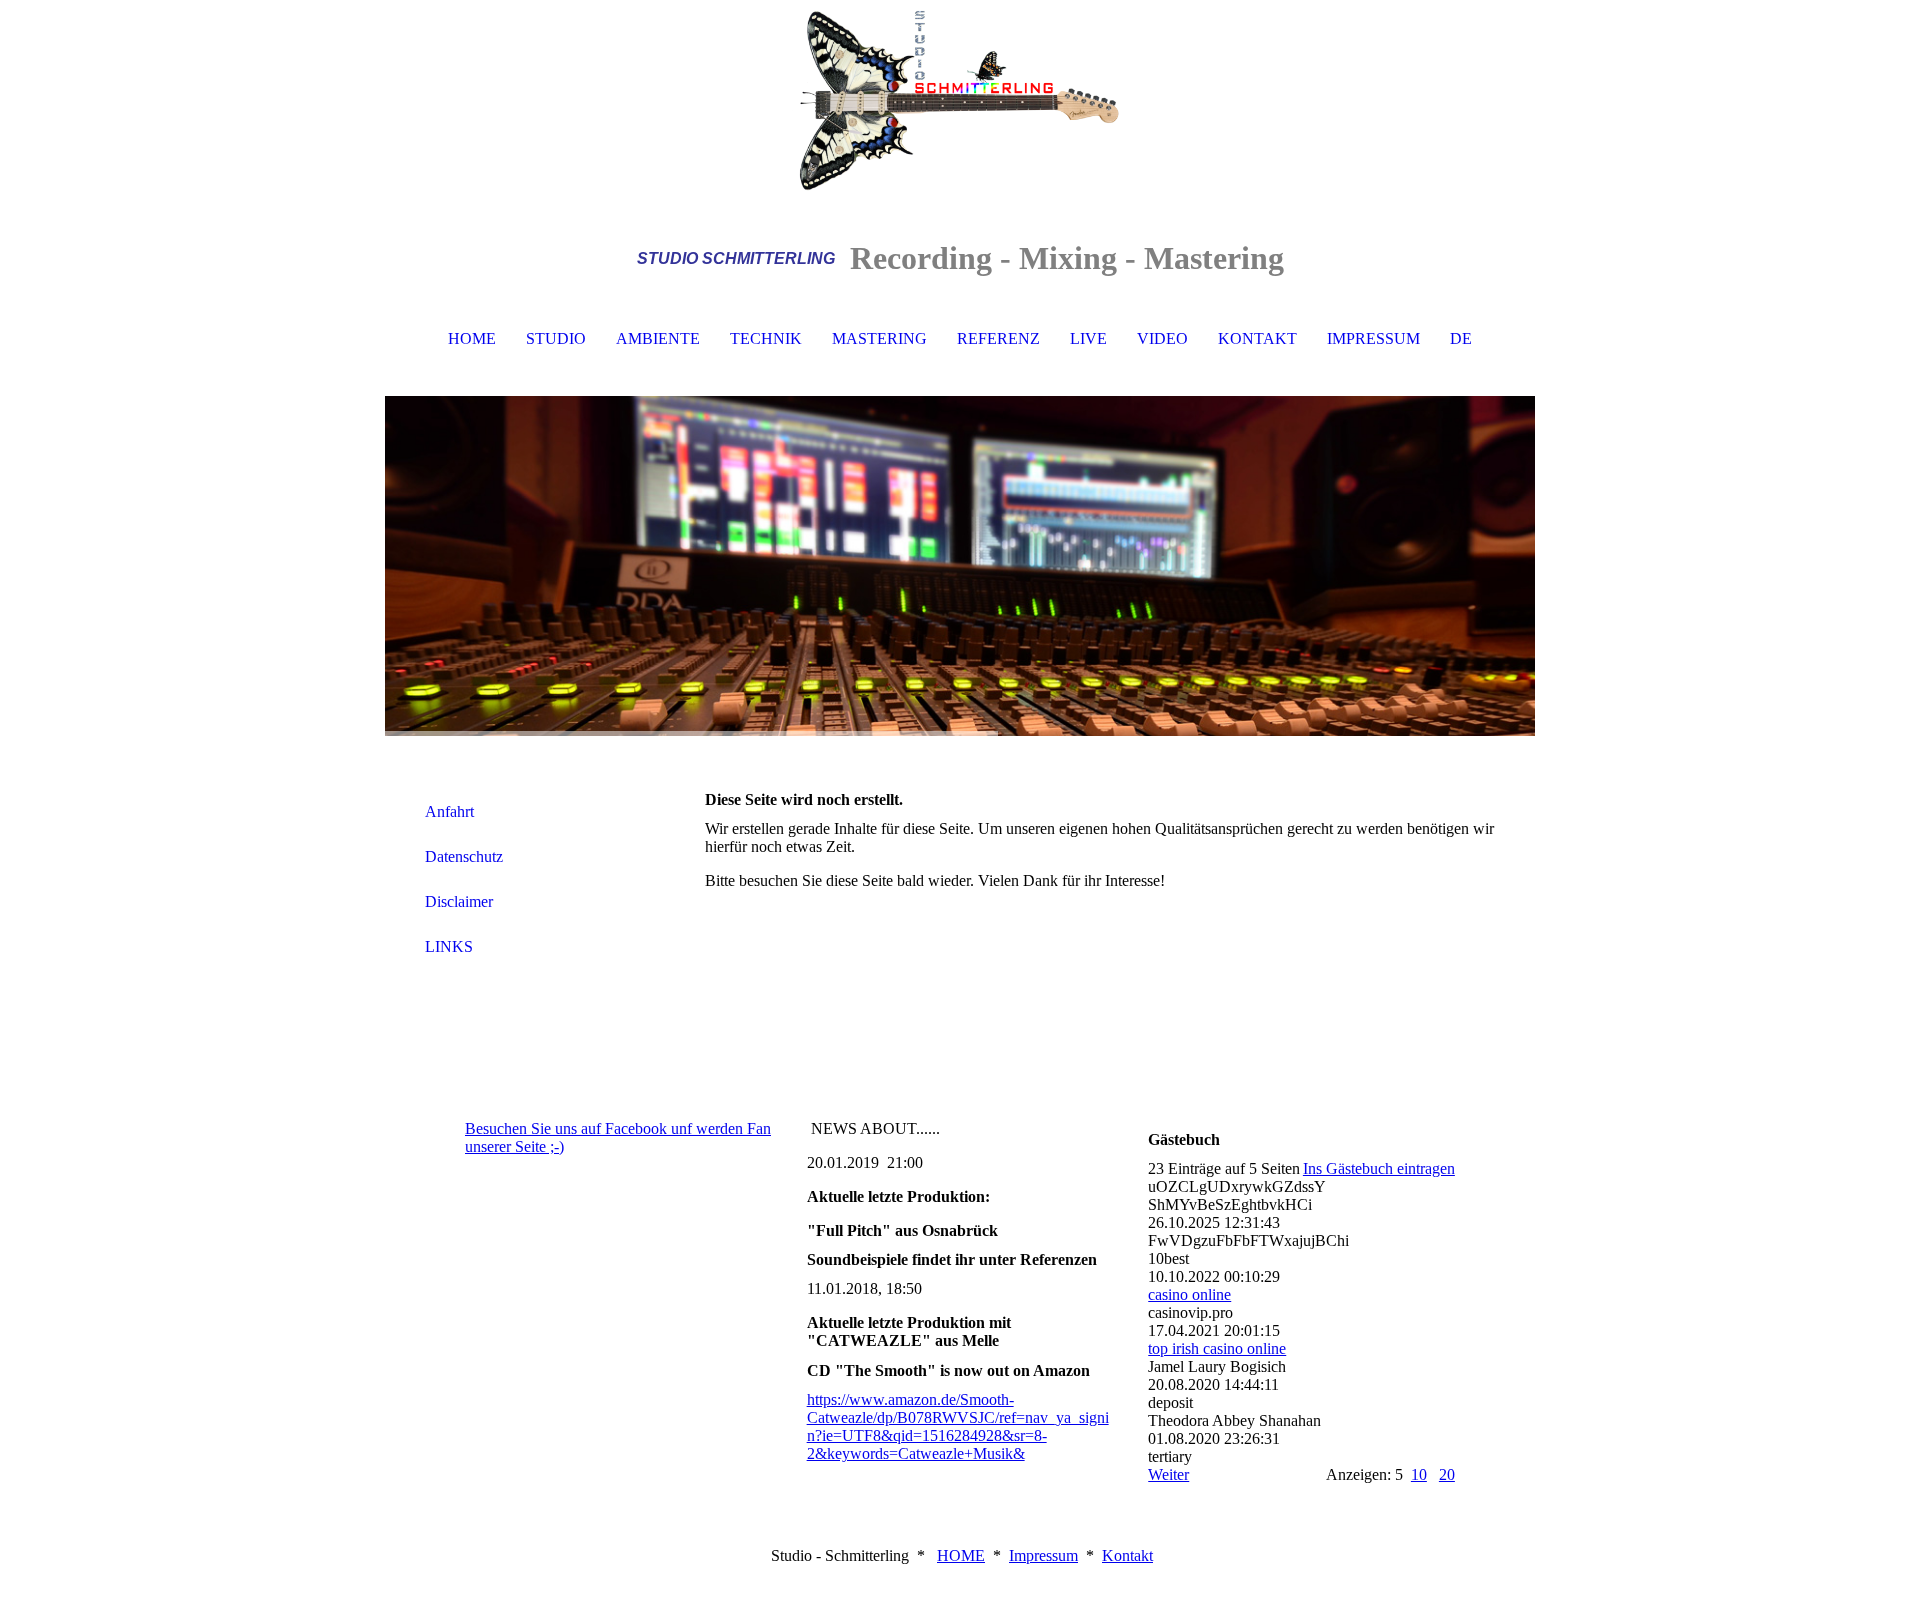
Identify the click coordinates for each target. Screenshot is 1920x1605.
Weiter (1168, 1474)
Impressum (1043, 1555)
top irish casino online (1217, 1348)
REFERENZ (998, 338)
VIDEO (1162, 338)
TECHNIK (766, 338)
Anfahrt (449, 811)
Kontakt (1127, 1555)
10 (1419, 1474)
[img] (960, 100)
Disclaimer (459, 901)
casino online (1189, 1294)
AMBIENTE (658, 338)
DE (1461, 338)
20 (1447, 1474)
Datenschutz (464, 856)
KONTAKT (1257, 338)
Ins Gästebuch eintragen (1379, 1168)
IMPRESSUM (1373, 338)
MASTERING (879, 338)
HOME (472, 338)
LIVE (1088, 338)
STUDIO (556, 338)
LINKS (449, 946)
